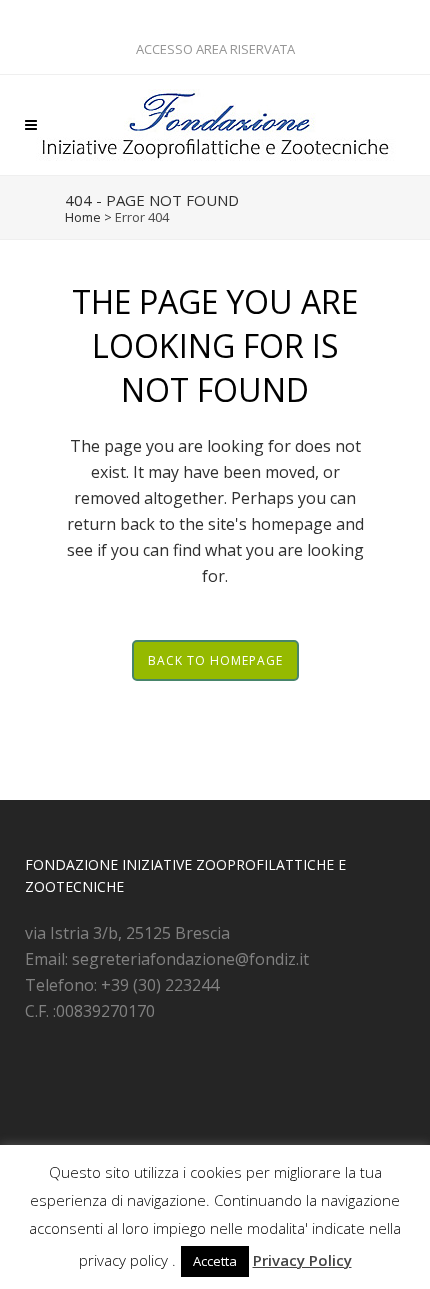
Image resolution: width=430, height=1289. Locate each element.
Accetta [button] (215, 1261)
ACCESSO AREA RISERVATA (215, 49)
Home (83, 217)
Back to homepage (215, 660)
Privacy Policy (302, 1260)
